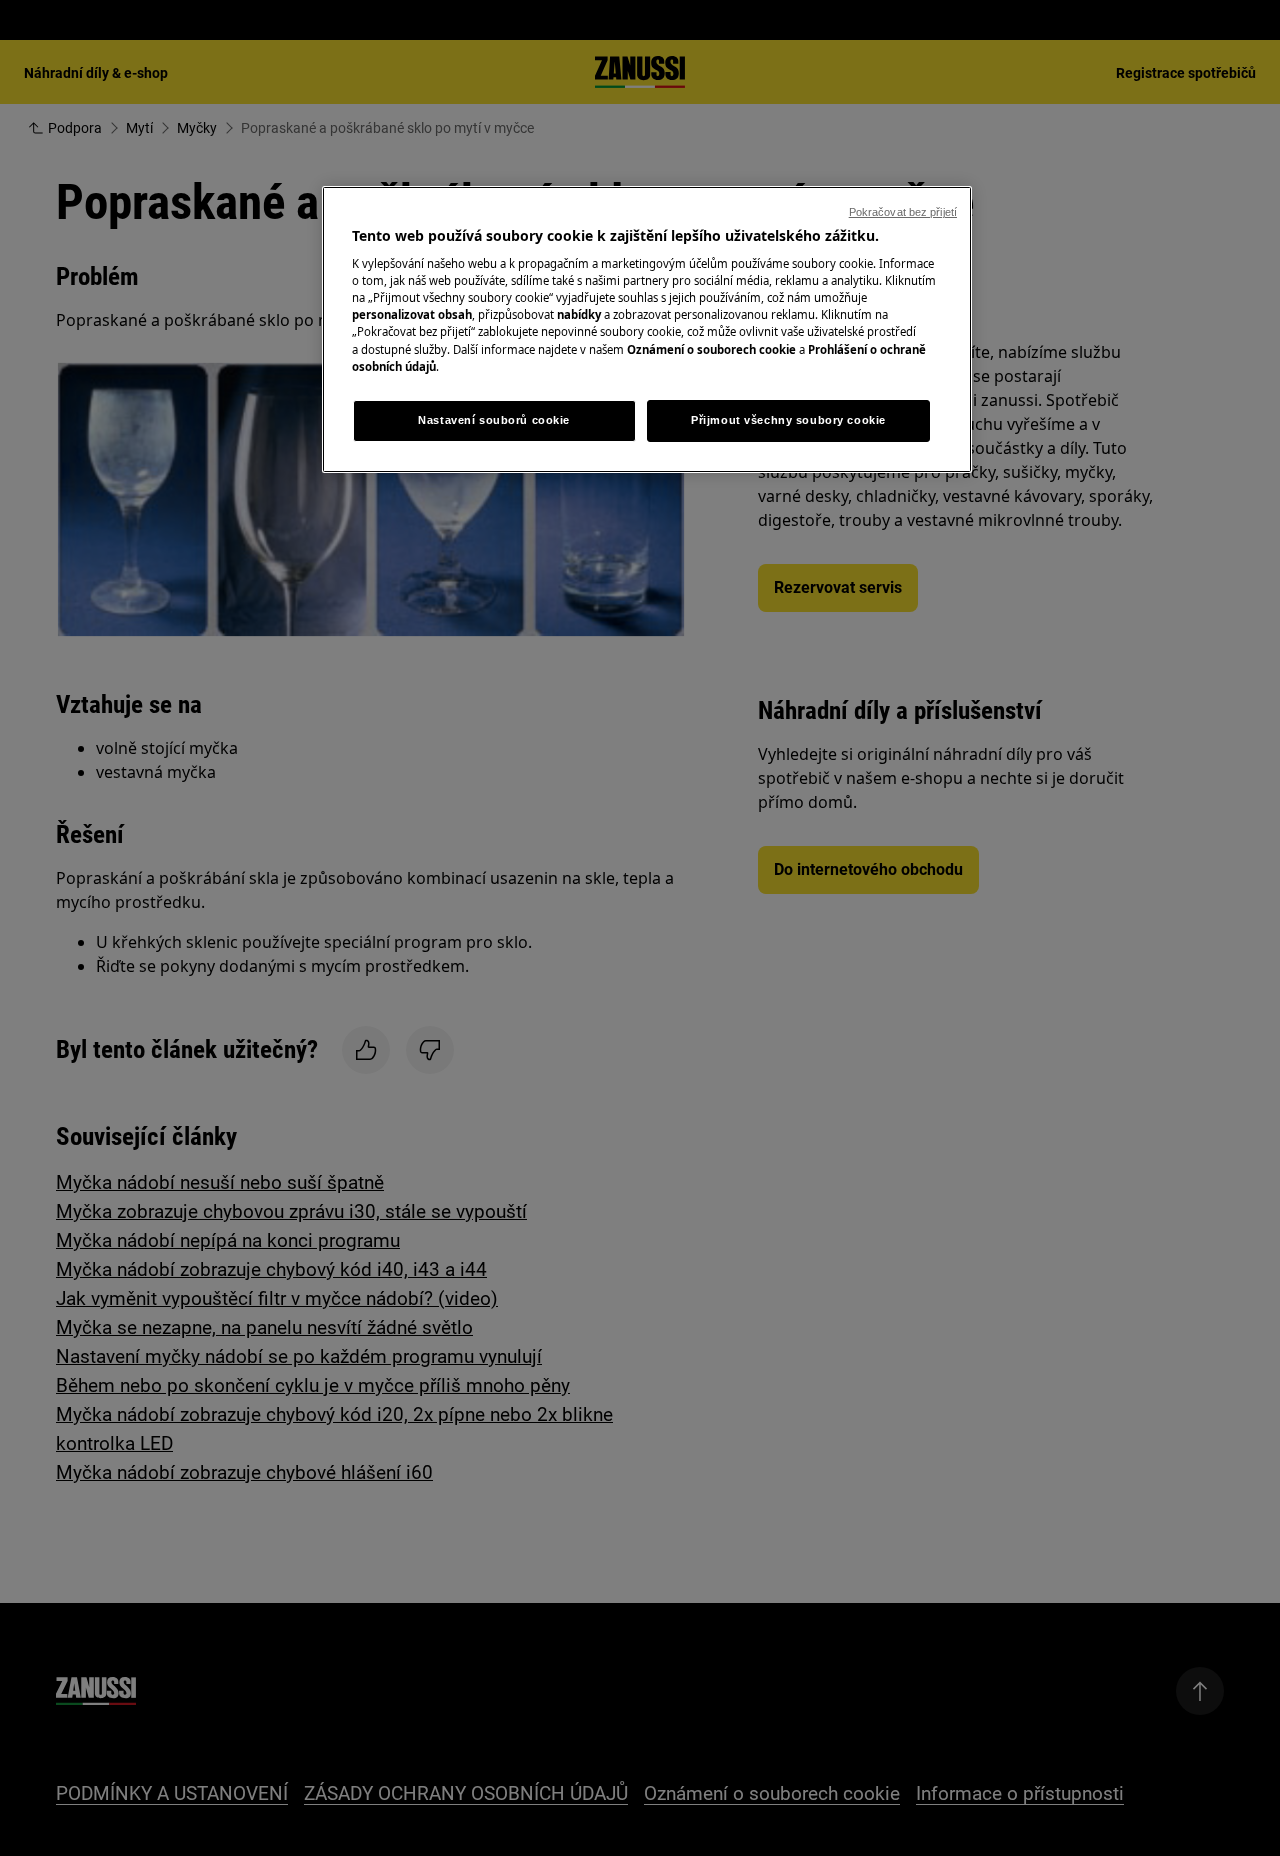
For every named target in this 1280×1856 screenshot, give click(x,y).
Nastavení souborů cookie (494, 420)
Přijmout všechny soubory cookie (788, 420)
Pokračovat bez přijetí (903, 212)
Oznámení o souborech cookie (711, 349)
